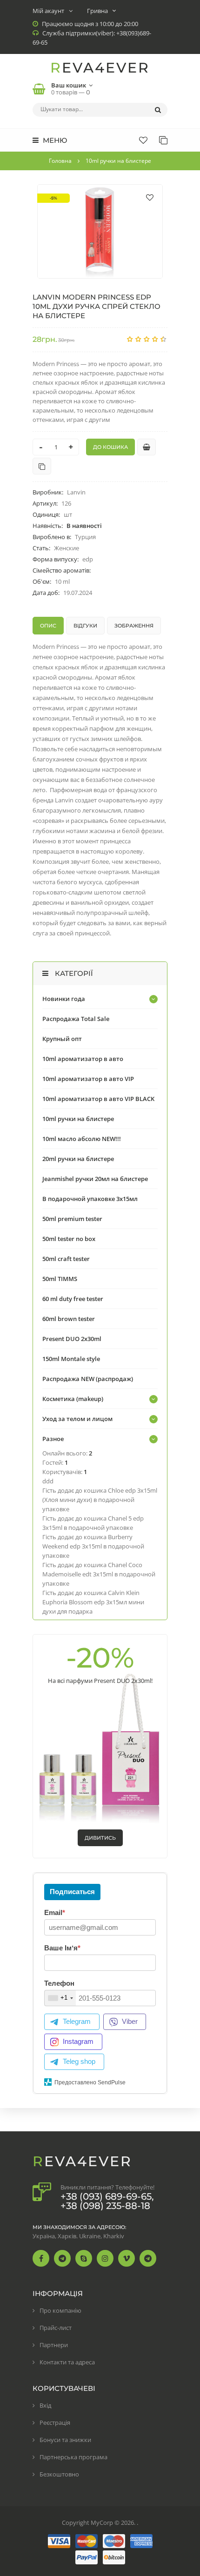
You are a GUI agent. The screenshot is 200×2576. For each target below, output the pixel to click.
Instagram (78, 2041)
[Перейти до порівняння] (42, 466)
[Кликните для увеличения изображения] (100, 231)
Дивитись (100, 1838)
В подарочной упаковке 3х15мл (90, 1199)
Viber (130, 2021)
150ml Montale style (71, 1359)
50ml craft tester (66, 1259)
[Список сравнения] (163, 140)
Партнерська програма (73, 2457)
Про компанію (60, 2310)
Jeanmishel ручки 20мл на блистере (95, 1179)
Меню (54, 140)
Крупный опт (62, 1039)
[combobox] (60, 1998)
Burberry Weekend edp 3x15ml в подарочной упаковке (93, 1546)
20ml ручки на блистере (78, 1159)
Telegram (77, 2021)
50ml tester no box (69, 1239)
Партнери (54, 2345)
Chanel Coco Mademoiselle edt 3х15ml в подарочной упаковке (99, 1574)
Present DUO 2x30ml (72, 1339)
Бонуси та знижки (65, 2440)
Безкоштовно (59, 2474)
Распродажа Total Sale (76, 1019)
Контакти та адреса (67, 2362)
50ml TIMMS (60, 1279)
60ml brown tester (69, 1319)
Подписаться (72, 1892)
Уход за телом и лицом (77, 1419)
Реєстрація (55, 2423)
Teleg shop (79, 2061)
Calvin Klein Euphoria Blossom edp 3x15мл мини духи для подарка (93, 1602)
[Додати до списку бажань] (150, 197)
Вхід (45, 2405)
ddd (48, 1481)
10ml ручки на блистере (78, 1119)
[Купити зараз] (147, 447)
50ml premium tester (72, 1219)
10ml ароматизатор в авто (83, 1059)
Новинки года (64, 999)
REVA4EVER (100, 68)
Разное (53, 1439)
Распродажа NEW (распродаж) (88, 1379)
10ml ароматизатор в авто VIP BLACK (98, 1099)
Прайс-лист (56, 2328)
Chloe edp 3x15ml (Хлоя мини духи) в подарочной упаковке (100, 1500)
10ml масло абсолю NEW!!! (82, 1139)
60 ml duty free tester (73, 1299)
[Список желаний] (143, 140)
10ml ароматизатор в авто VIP (88, 1079)
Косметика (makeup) (73, 1399)
